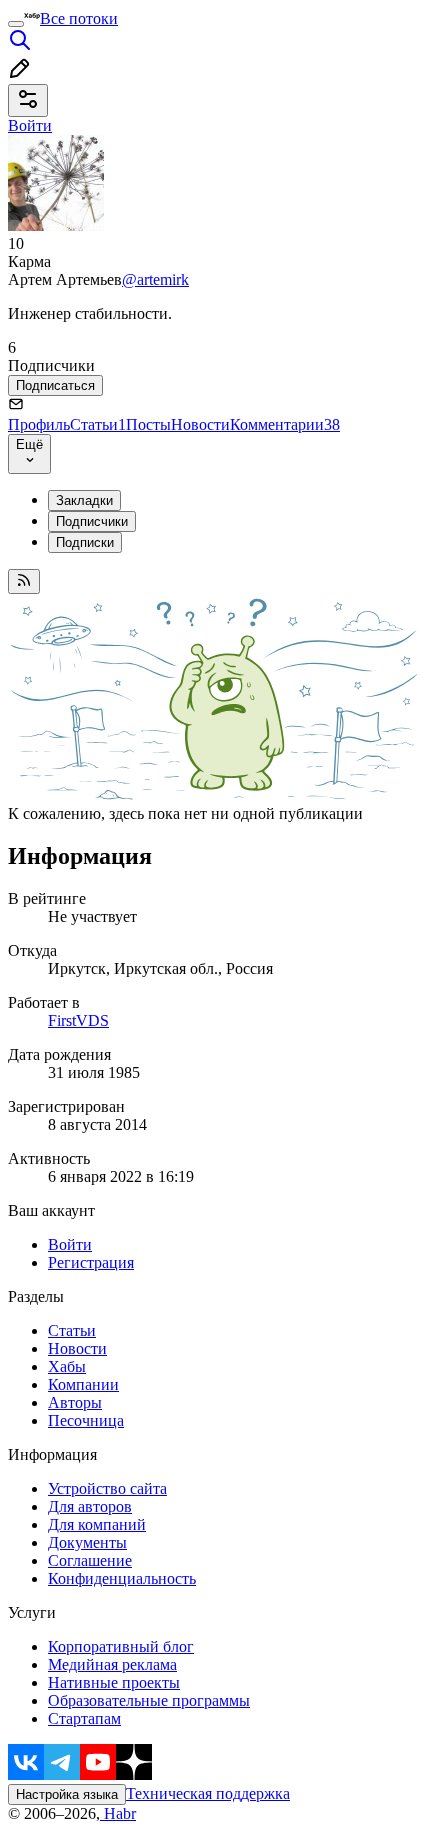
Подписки (85, 542)
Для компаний (97, 1524)
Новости (200, 424)
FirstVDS (78, 1020)
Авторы (75, 1402)
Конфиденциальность (122, 1578)
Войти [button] (30, 125)
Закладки (84, 500)
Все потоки (79, 18)
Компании (83, 1384)
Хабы (67, 1366)
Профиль (39, 424)
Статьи (98, 424)
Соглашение (90, 1560)
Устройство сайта (107, 1488)
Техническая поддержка (208, 1793)
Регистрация (91, 1262)
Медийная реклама (112, 1664)
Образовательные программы (149, 1700)
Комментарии (285, 424)
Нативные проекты (114, 1682)
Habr (118, 1813)
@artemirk (155, 279)
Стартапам (84, 1718)
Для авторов (90, 1506)
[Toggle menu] (16, 24)
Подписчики (92, 521)
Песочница (86, 1420)
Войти (70, 1244)
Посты (148, 424)
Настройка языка (67, 1794)
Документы (87, 1542)
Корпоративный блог (121, 1646)
